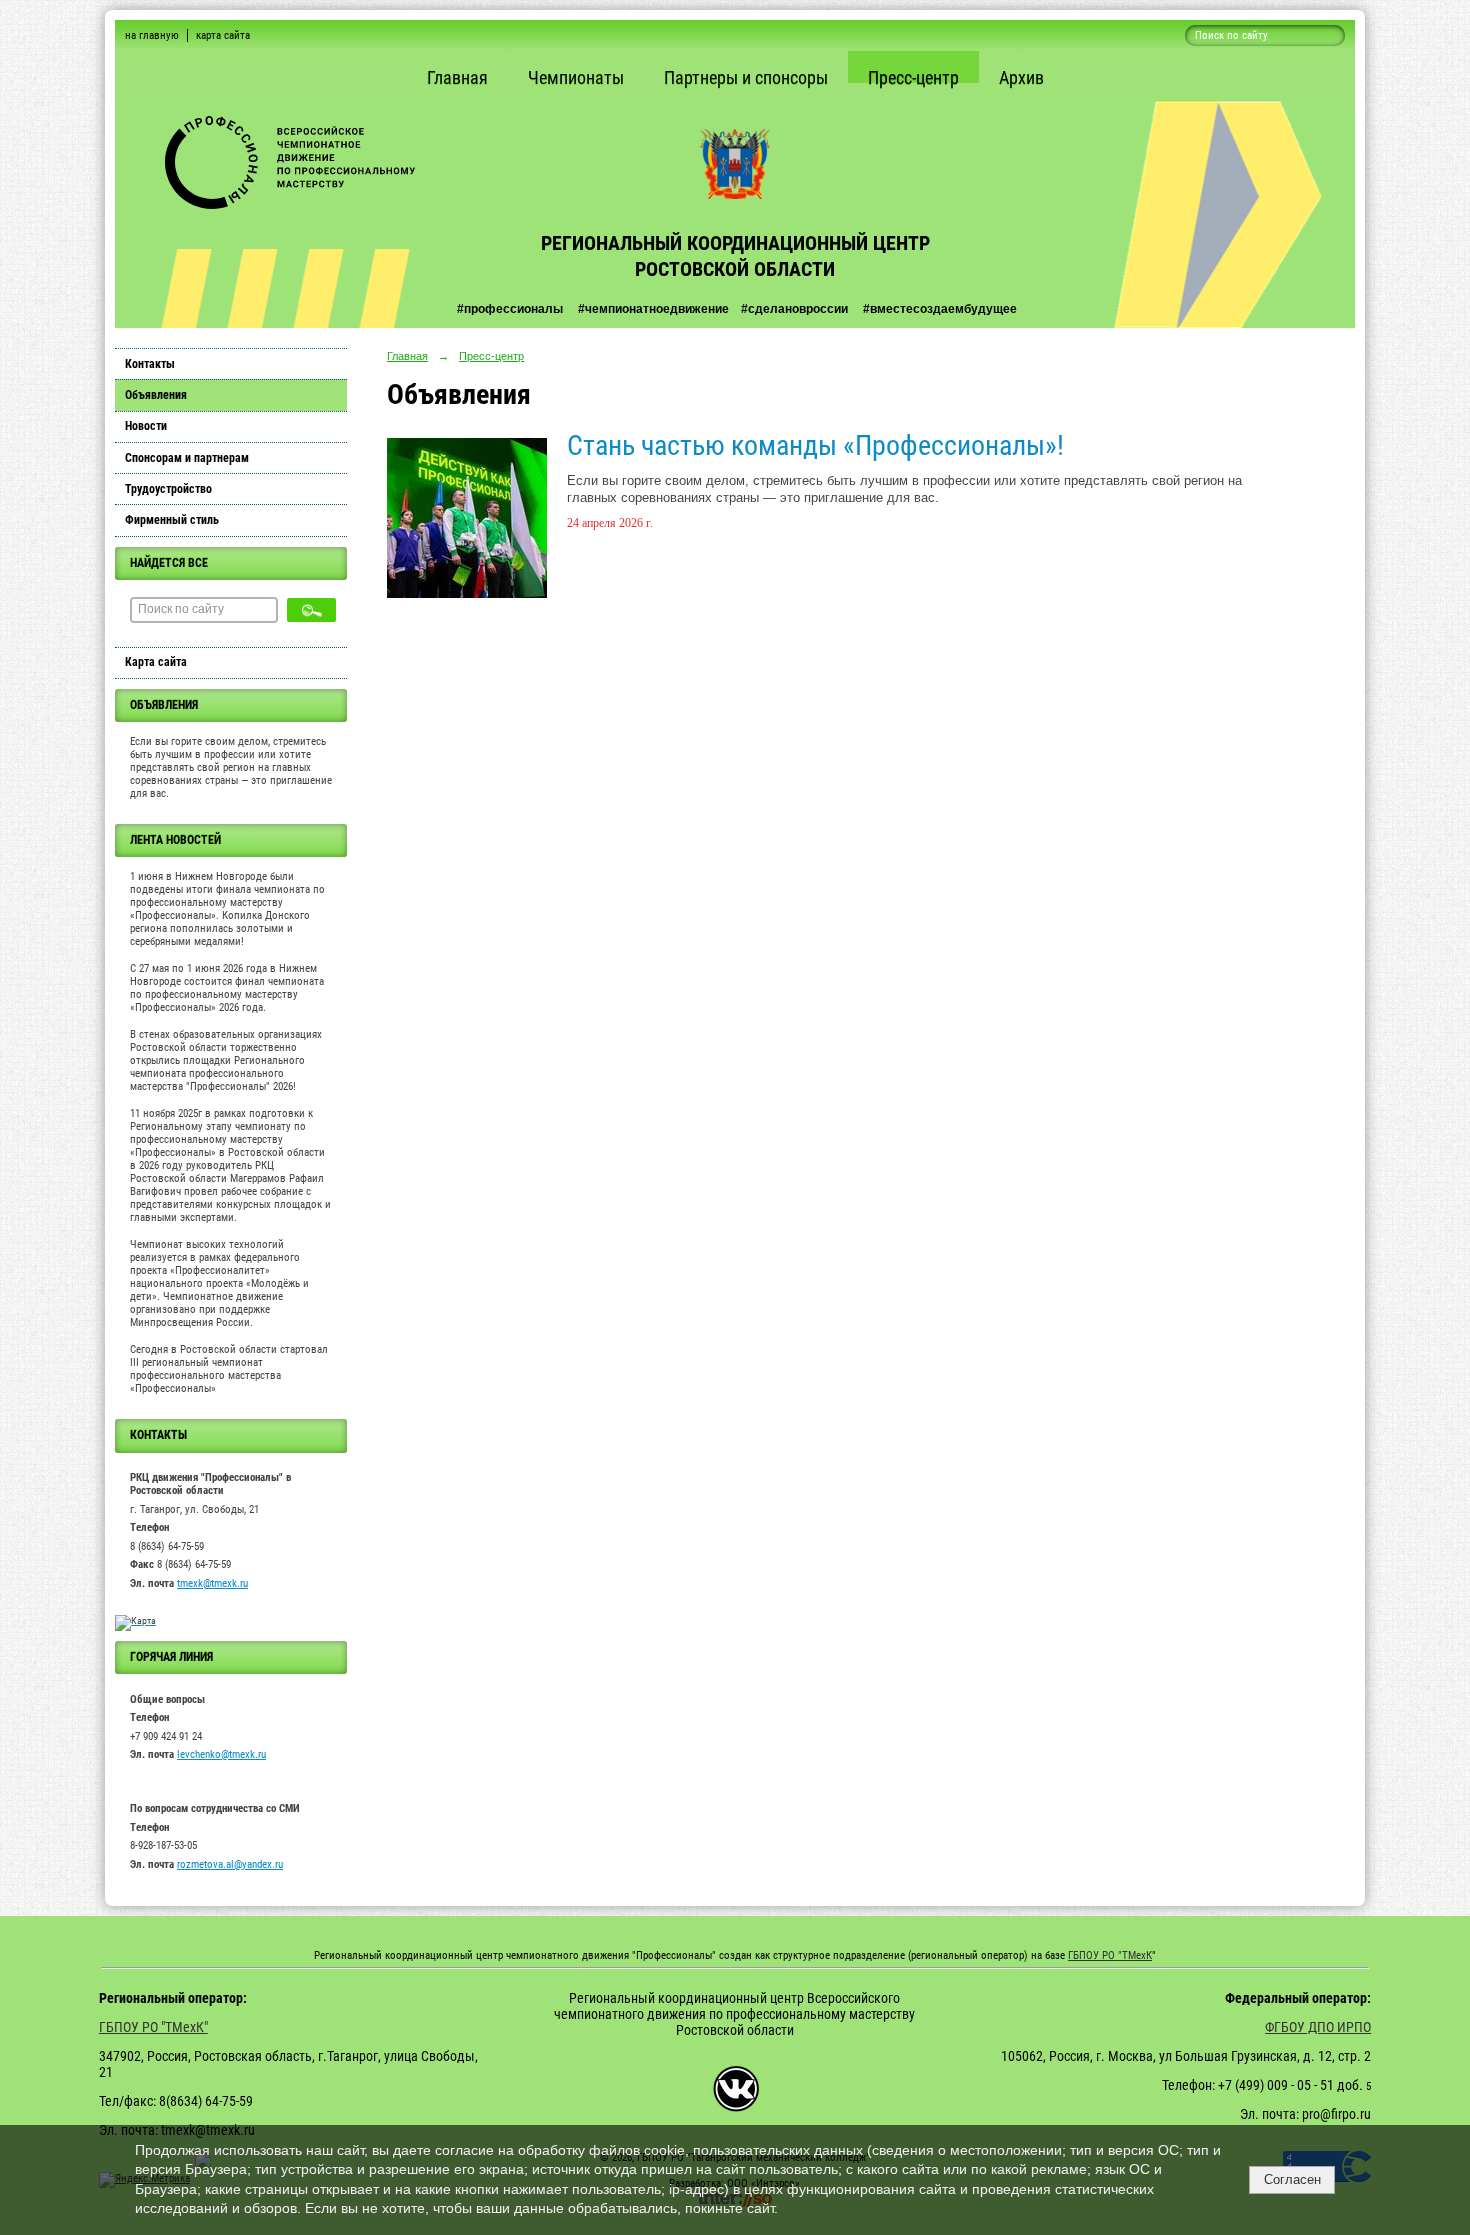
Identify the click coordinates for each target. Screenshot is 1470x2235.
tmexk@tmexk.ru (212, 1583)
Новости (146, 426)
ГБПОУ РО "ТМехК (1110, 1955)
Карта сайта (156, 662)
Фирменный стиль (172, 520)
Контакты (150, 364)
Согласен (1292, 2179)
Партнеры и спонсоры (746, 77)
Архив (1021, 77)
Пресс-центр (913, 77)
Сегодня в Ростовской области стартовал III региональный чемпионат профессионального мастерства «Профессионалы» (229, 1369)
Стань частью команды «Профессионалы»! (815, 445)
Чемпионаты (576, 77)
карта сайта (223, 35)
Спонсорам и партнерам (187, 458)
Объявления (156, 395)
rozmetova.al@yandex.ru (230, 1864)
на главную (152, 35)
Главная (457, 77)
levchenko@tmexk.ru (221, 1754)
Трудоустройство (168, 489)
